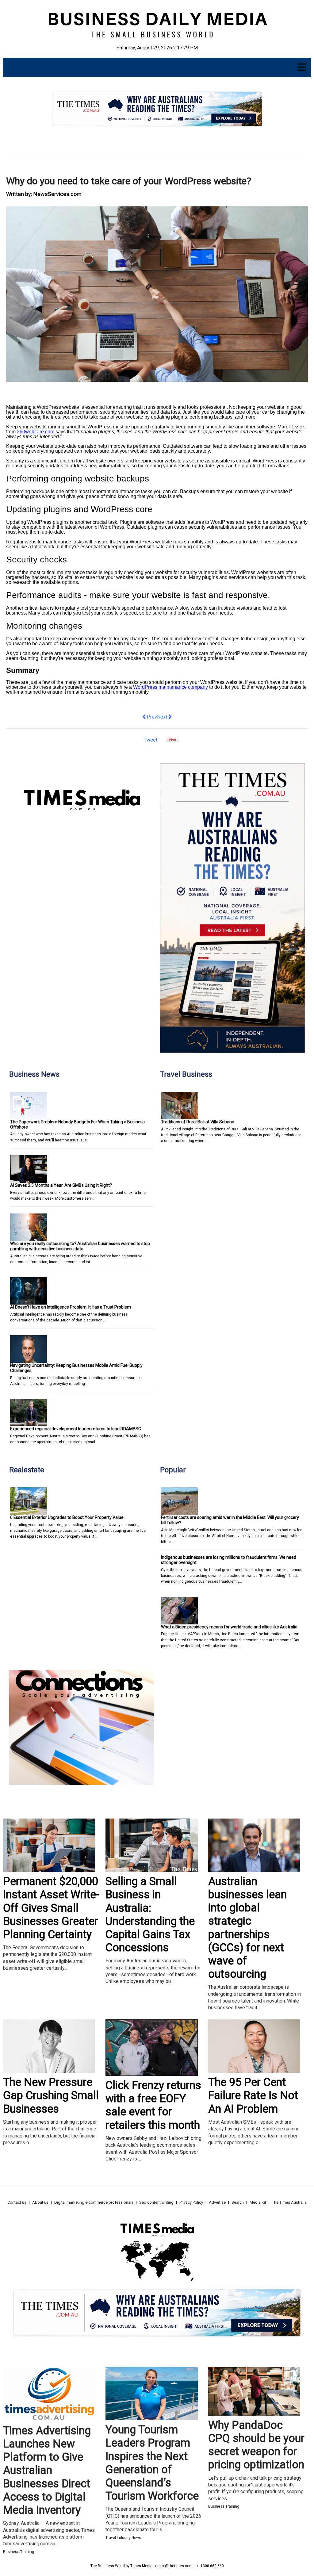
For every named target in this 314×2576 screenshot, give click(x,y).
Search (238, 2202)
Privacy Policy (191, 2202)
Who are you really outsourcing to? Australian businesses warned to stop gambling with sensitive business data (80, 1246)
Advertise (217, 2202)
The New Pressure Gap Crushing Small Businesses (51, 2095)
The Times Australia (289, 2202)
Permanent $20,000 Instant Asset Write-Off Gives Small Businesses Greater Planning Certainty (51, 1908)
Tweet (151, 740)
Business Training (19, 2552)
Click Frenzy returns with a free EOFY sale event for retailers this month (153, 2105)
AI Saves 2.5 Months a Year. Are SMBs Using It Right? (61, 1185)
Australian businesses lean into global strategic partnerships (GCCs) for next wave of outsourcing (247, 1928)
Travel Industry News (123, 2538)
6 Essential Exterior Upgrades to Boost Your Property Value (67, 1517)
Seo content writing (156, 2202)
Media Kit (258, 2202)
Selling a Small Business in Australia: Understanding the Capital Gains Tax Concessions (150, 1915)
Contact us (17, 2202)
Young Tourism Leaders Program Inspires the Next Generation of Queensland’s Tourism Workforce (152, 2463)
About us (40, 2202)
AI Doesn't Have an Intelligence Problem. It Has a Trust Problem (71, 1307)
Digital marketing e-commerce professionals (94, 2202)
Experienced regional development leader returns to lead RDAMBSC (76, 1429)
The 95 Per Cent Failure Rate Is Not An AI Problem (253, 2095)
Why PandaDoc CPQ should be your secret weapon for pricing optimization (256, 2445)
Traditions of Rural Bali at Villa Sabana (198, 1122)
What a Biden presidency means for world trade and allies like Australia (229, 1627)
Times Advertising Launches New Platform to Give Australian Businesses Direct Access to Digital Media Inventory (47, 2470)
